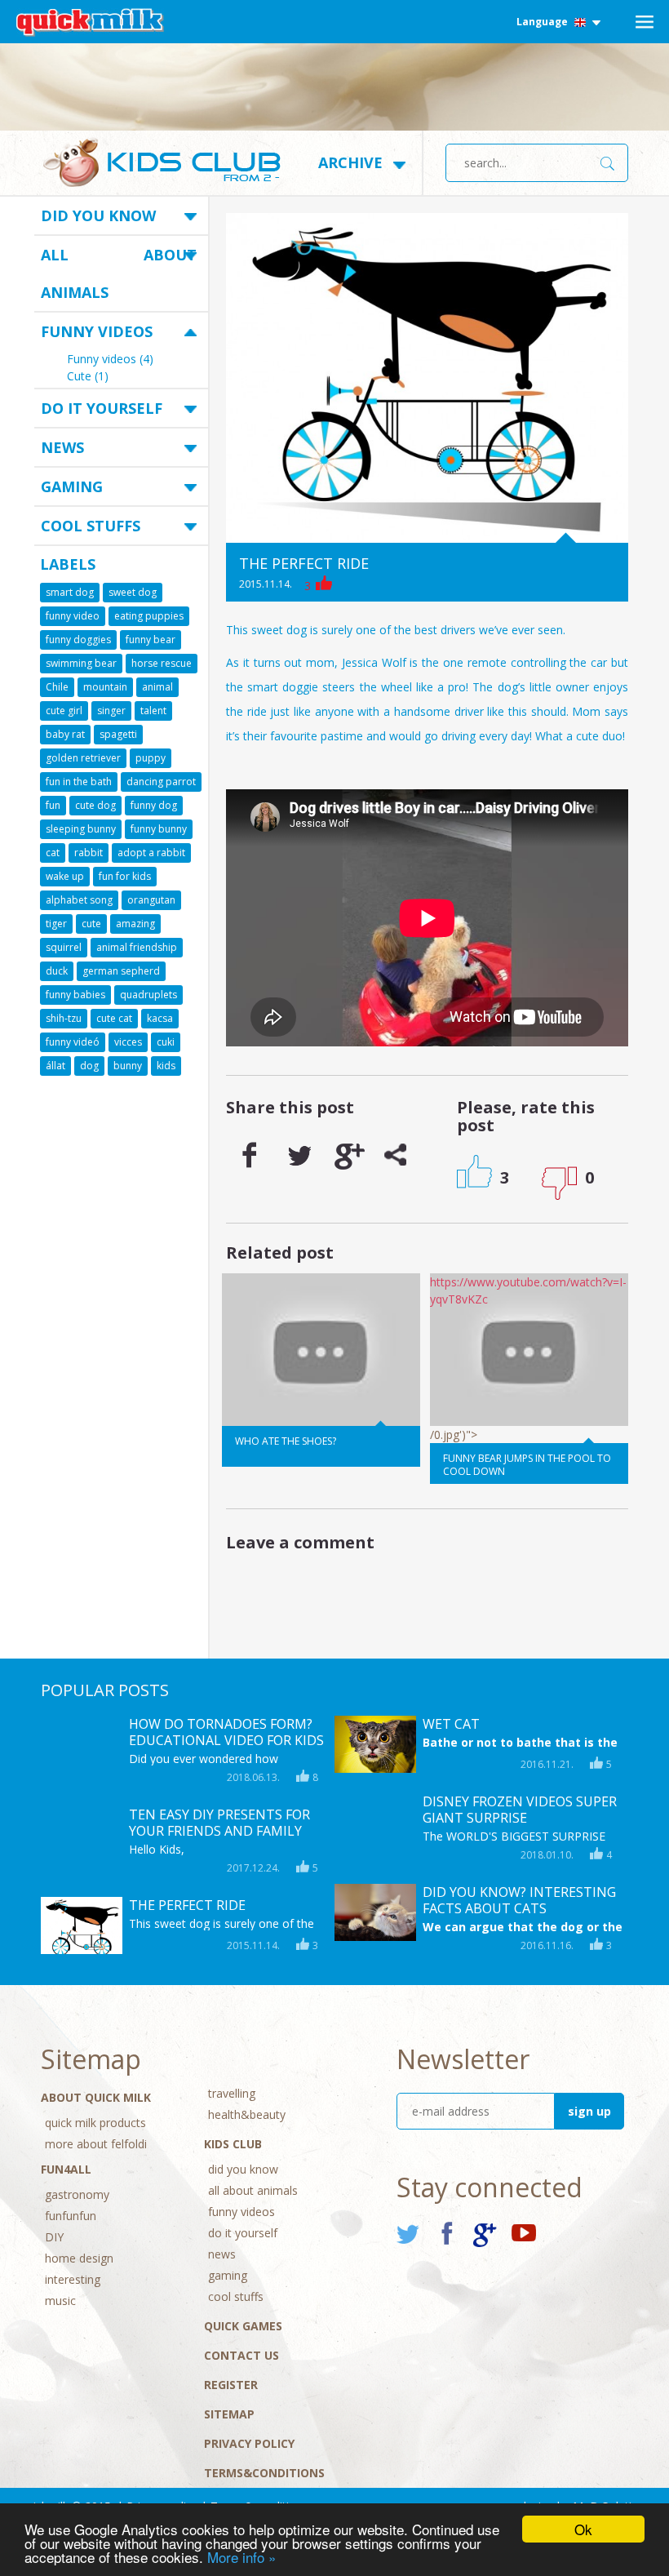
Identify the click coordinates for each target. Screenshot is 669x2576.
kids (166, 1066)
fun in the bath (79, 782)
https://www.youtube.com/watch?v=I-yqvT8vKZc (528, 1290)
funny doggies (78, 640)
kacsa (160, 1018)
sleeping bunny (81, 829)
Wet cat (451, 1724)
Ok (583, 2529)
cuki (166, 1042)
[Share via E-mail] (397, 1155)
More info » (241, 2557)
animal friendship (137, 947)
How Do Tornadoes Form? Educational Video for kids (226, 1732)
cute (91, 924)
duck (57, 971)
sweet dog (133, 592)
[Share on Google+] (348, 1155)
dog (89, 1066)
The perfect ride (187, 1905)
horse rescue (162, 663)
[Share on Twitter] (299, 1155)
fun (53, 805)
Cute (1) (88, 377)
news (62, 447)
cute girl (64, 711)
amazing (135, 924)
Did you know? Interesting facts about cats (519, 1900)
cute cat (114, 1018)
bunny (128, 1066)
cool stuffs (91, 526)
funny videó (73, 1042)
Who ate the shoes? (286, 1441)
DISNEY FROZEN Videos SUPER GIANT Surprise (520, 1810)
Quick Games (243, 2326)
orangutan (151, 900)
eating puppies (149, 616)
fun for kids (125, 876)
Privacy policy (249, 2443)
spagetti (118, 734)
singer (111, 711)
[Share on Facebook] (250, 1155)
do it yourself (102, 408)
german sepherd (121, 971)
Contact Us (241, 2355)
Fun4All (66, 2169)
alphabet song (79, 900)
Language (543, 22)
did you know (98, 215)
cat (53, 853)
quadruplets (148, 995)
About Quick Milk (96, 2097)
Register (231, 2385)
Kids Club (233, 2144)
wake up (65, 876)
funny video (73, 616)
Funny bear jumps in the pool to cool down (527, 1465)
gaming (72, 486)
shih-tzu (64, 1018)
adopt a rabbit (151, 853)
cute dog (95, 805)
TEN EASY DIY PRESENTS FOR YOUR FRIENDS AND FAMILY (219, 1823)
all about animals (119, 273)
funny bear (151, 640)
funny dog (154, 805)
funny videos (97, 331)
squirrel (64, 947)
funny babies (75, 995)
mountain (105, 687)
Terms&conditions (264, 2473)
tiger (56, 924)
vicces (128, 1042)
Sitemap (229, 2414)
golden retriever (83, 758)
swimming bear (81, 663)
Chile (57, 687)
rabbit (89, 853)
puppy (151, 758)
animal (157, 687)
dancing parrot (161, 782)
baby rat (65, 734)
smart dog (70, 592)
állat (55, 1066)
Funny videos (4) (110, 360)
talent (153, 711)
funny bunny (159, 829)
